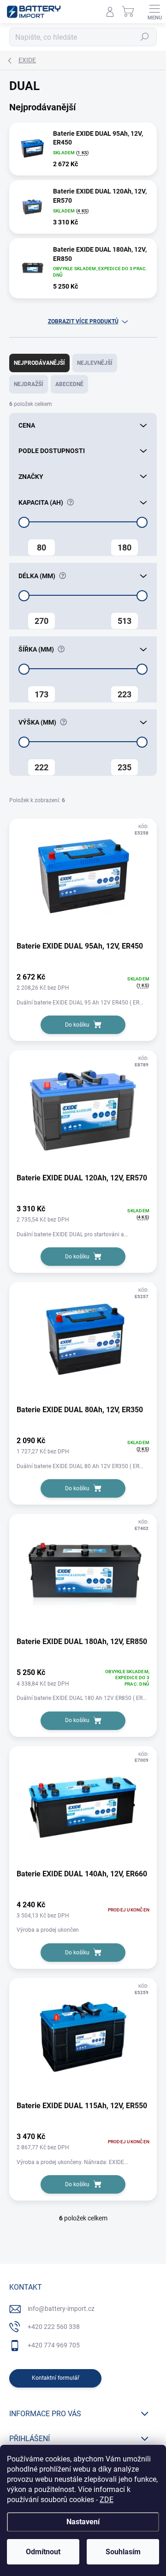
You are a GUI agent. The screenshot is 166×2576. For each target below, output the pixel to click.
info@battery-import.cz (61, 2309)
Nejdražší (29, 384)
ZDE (107, 2500)
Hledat (145, 37)
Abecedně (69, 384)
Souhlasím (123, 2552)
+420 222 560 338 (54, 2327)
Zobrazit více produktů (83, 321)
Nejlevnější (95, 363)
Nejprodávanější (39, 363)
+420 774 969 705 (54, 2345)
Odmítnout (43, 2552)
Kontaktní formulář (56, 2378)
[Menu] (154, 12)
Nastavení (83, 2522)
